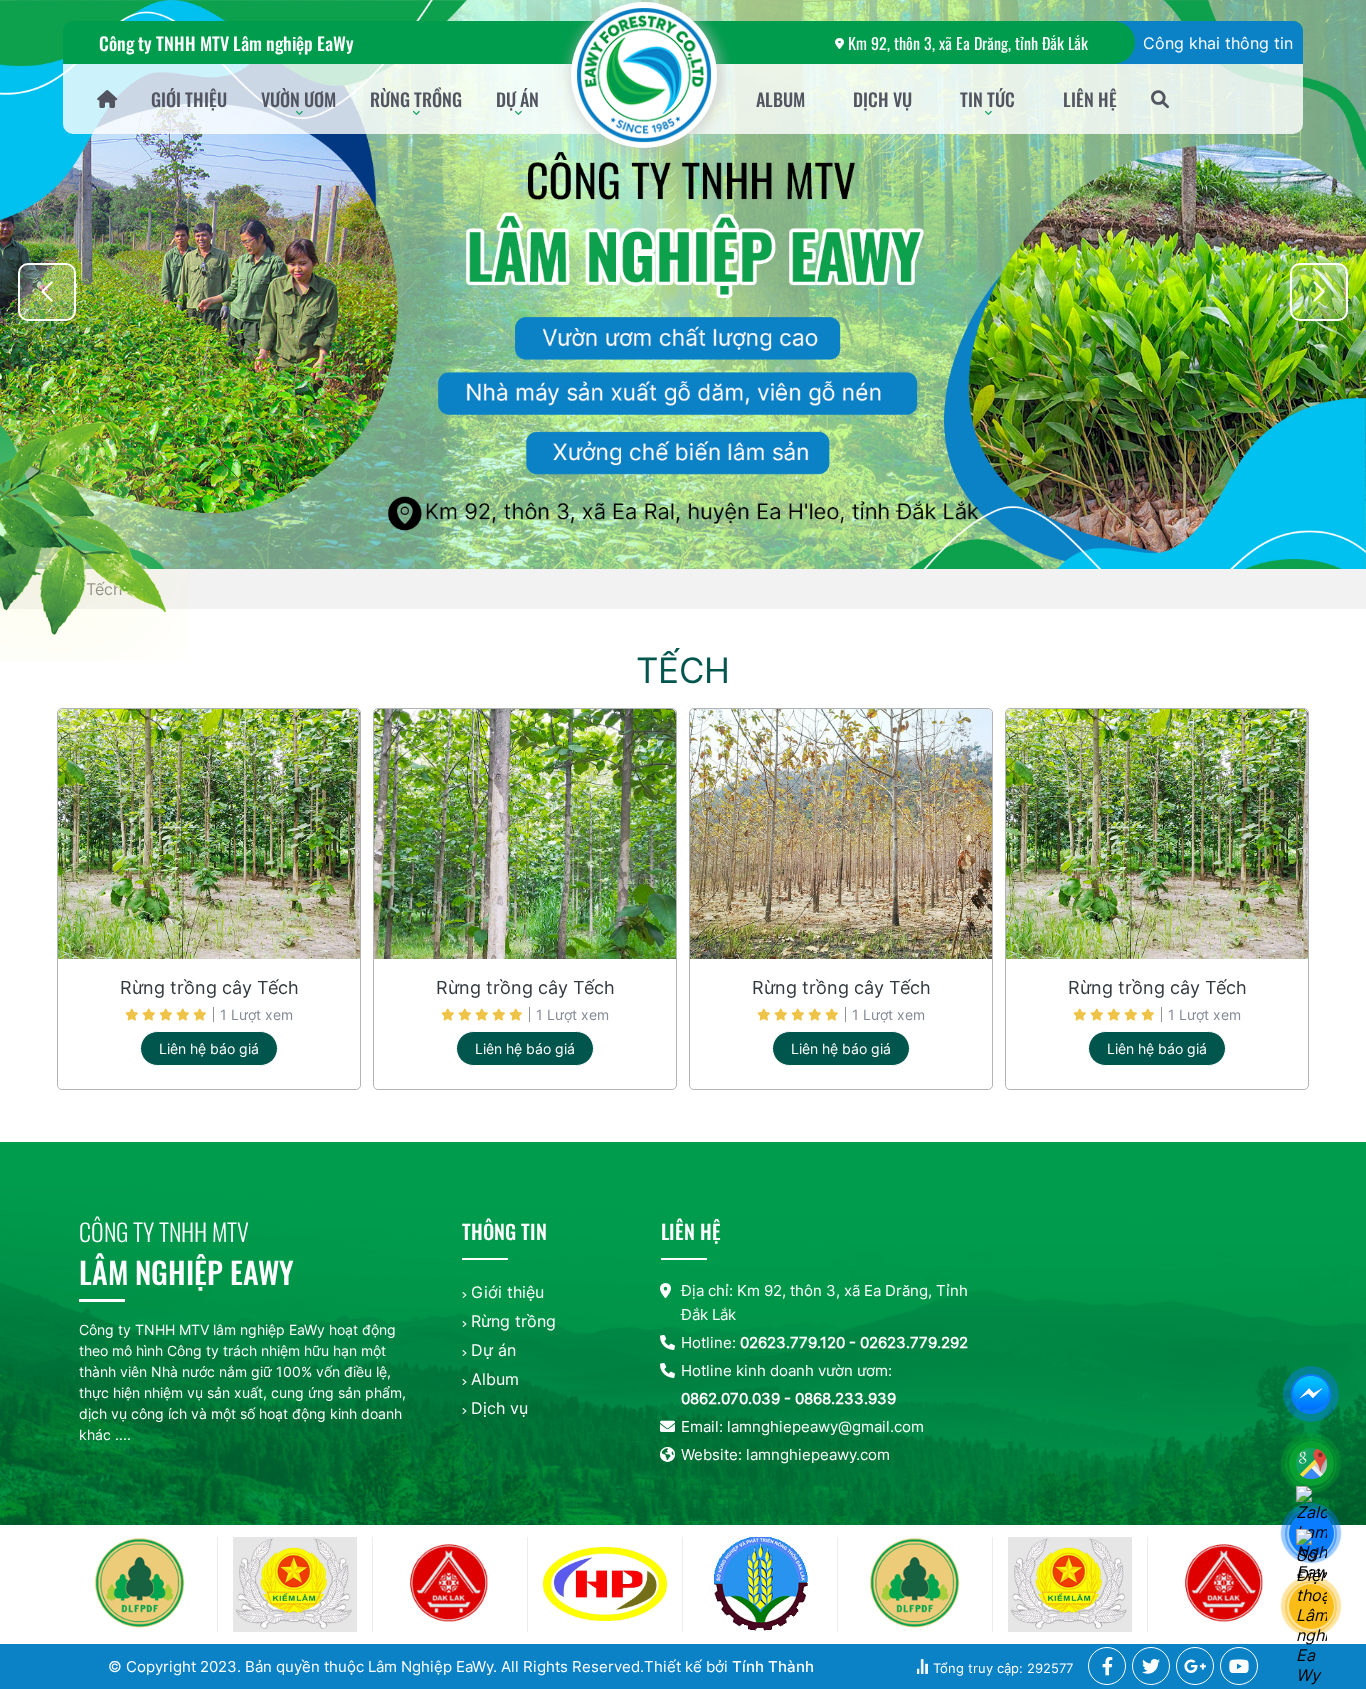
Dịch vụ (882, 99)
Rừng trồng (416, 99)
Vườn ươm (298, 99)
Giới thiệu (189, 99)
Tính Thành (773, 1666)
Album (780, 99)
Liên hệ (1090, 99)
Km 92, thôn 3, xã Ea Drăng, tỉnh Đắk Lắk (968, 43)
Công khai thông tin (1218, 43)
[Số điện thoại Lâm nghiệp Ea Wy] (1314, 1609)
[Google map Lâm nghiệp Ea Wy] (1314, 1466)
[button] (1319, 292)
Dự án (517, 99)
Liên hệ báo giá (209, 1048)
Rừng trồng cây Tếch (209, 987)
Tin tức (987, 99)
